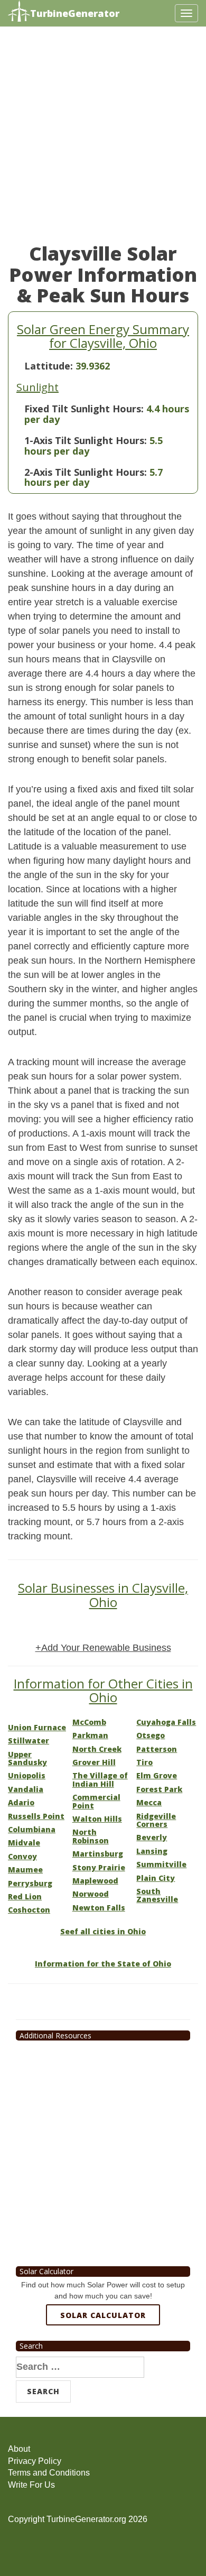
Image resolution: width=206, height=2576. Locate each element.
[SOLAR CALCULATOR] (103, 2353)
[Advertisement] (103, 140)
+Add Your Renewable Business (103, 1648)
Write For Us (31, 2485)
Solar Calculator (103, 2315)
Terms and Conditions (49, 2473)
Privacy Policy (35, 2461)
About (19, 2449)
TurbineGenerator (75, 13)
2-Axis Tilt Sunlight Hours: (86, 472)
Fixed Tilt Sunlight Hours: (84, 409)
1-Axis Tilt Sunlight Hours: (86, 440)
